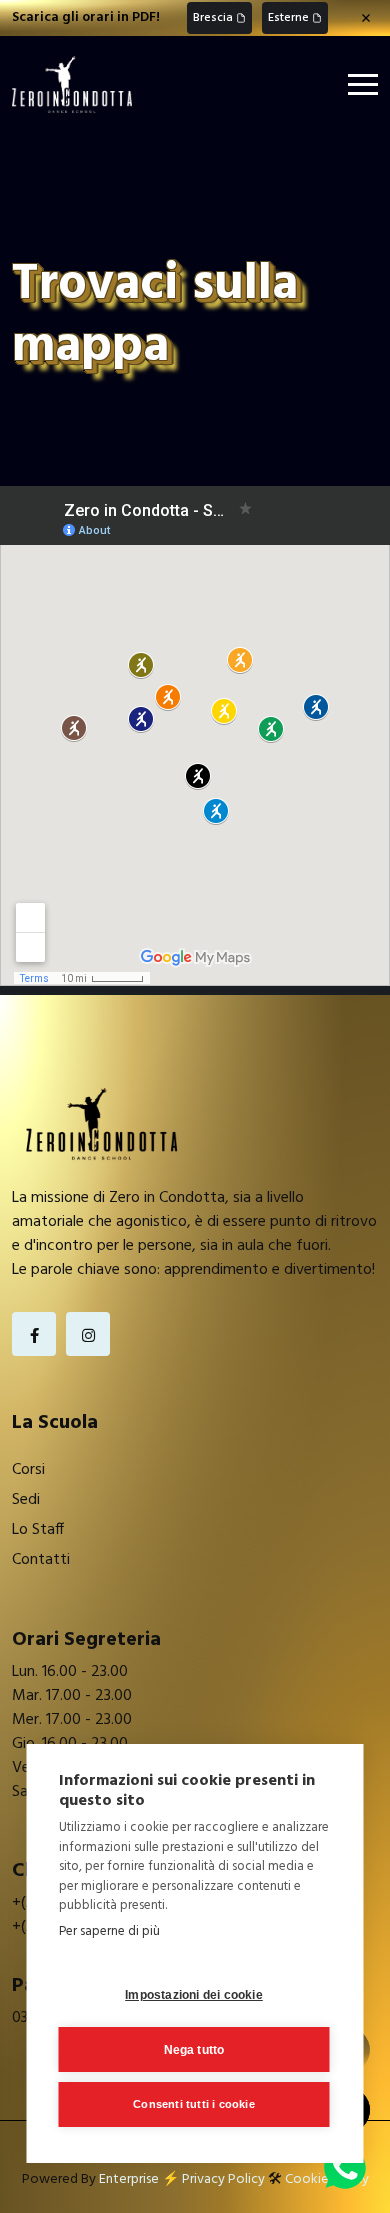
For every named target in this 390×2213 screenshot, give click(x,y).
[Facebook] (34, 1334)
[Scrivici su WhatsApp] (345, 2168)
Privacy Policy (223, 2179)
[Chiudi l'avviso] (366, 18)
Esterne (288, 18)
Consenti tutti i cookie (194, 2104)
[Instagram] (88, 1334)
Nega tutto (194, 2050)
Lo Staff (38, 1530)
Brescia (213, 18)
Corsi (28, 1470)
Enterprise (129, 2179)
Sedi (26, 1500)
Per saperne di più (109, 1931)
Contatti (41, 1560)
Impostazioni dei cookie (194, 1995)
